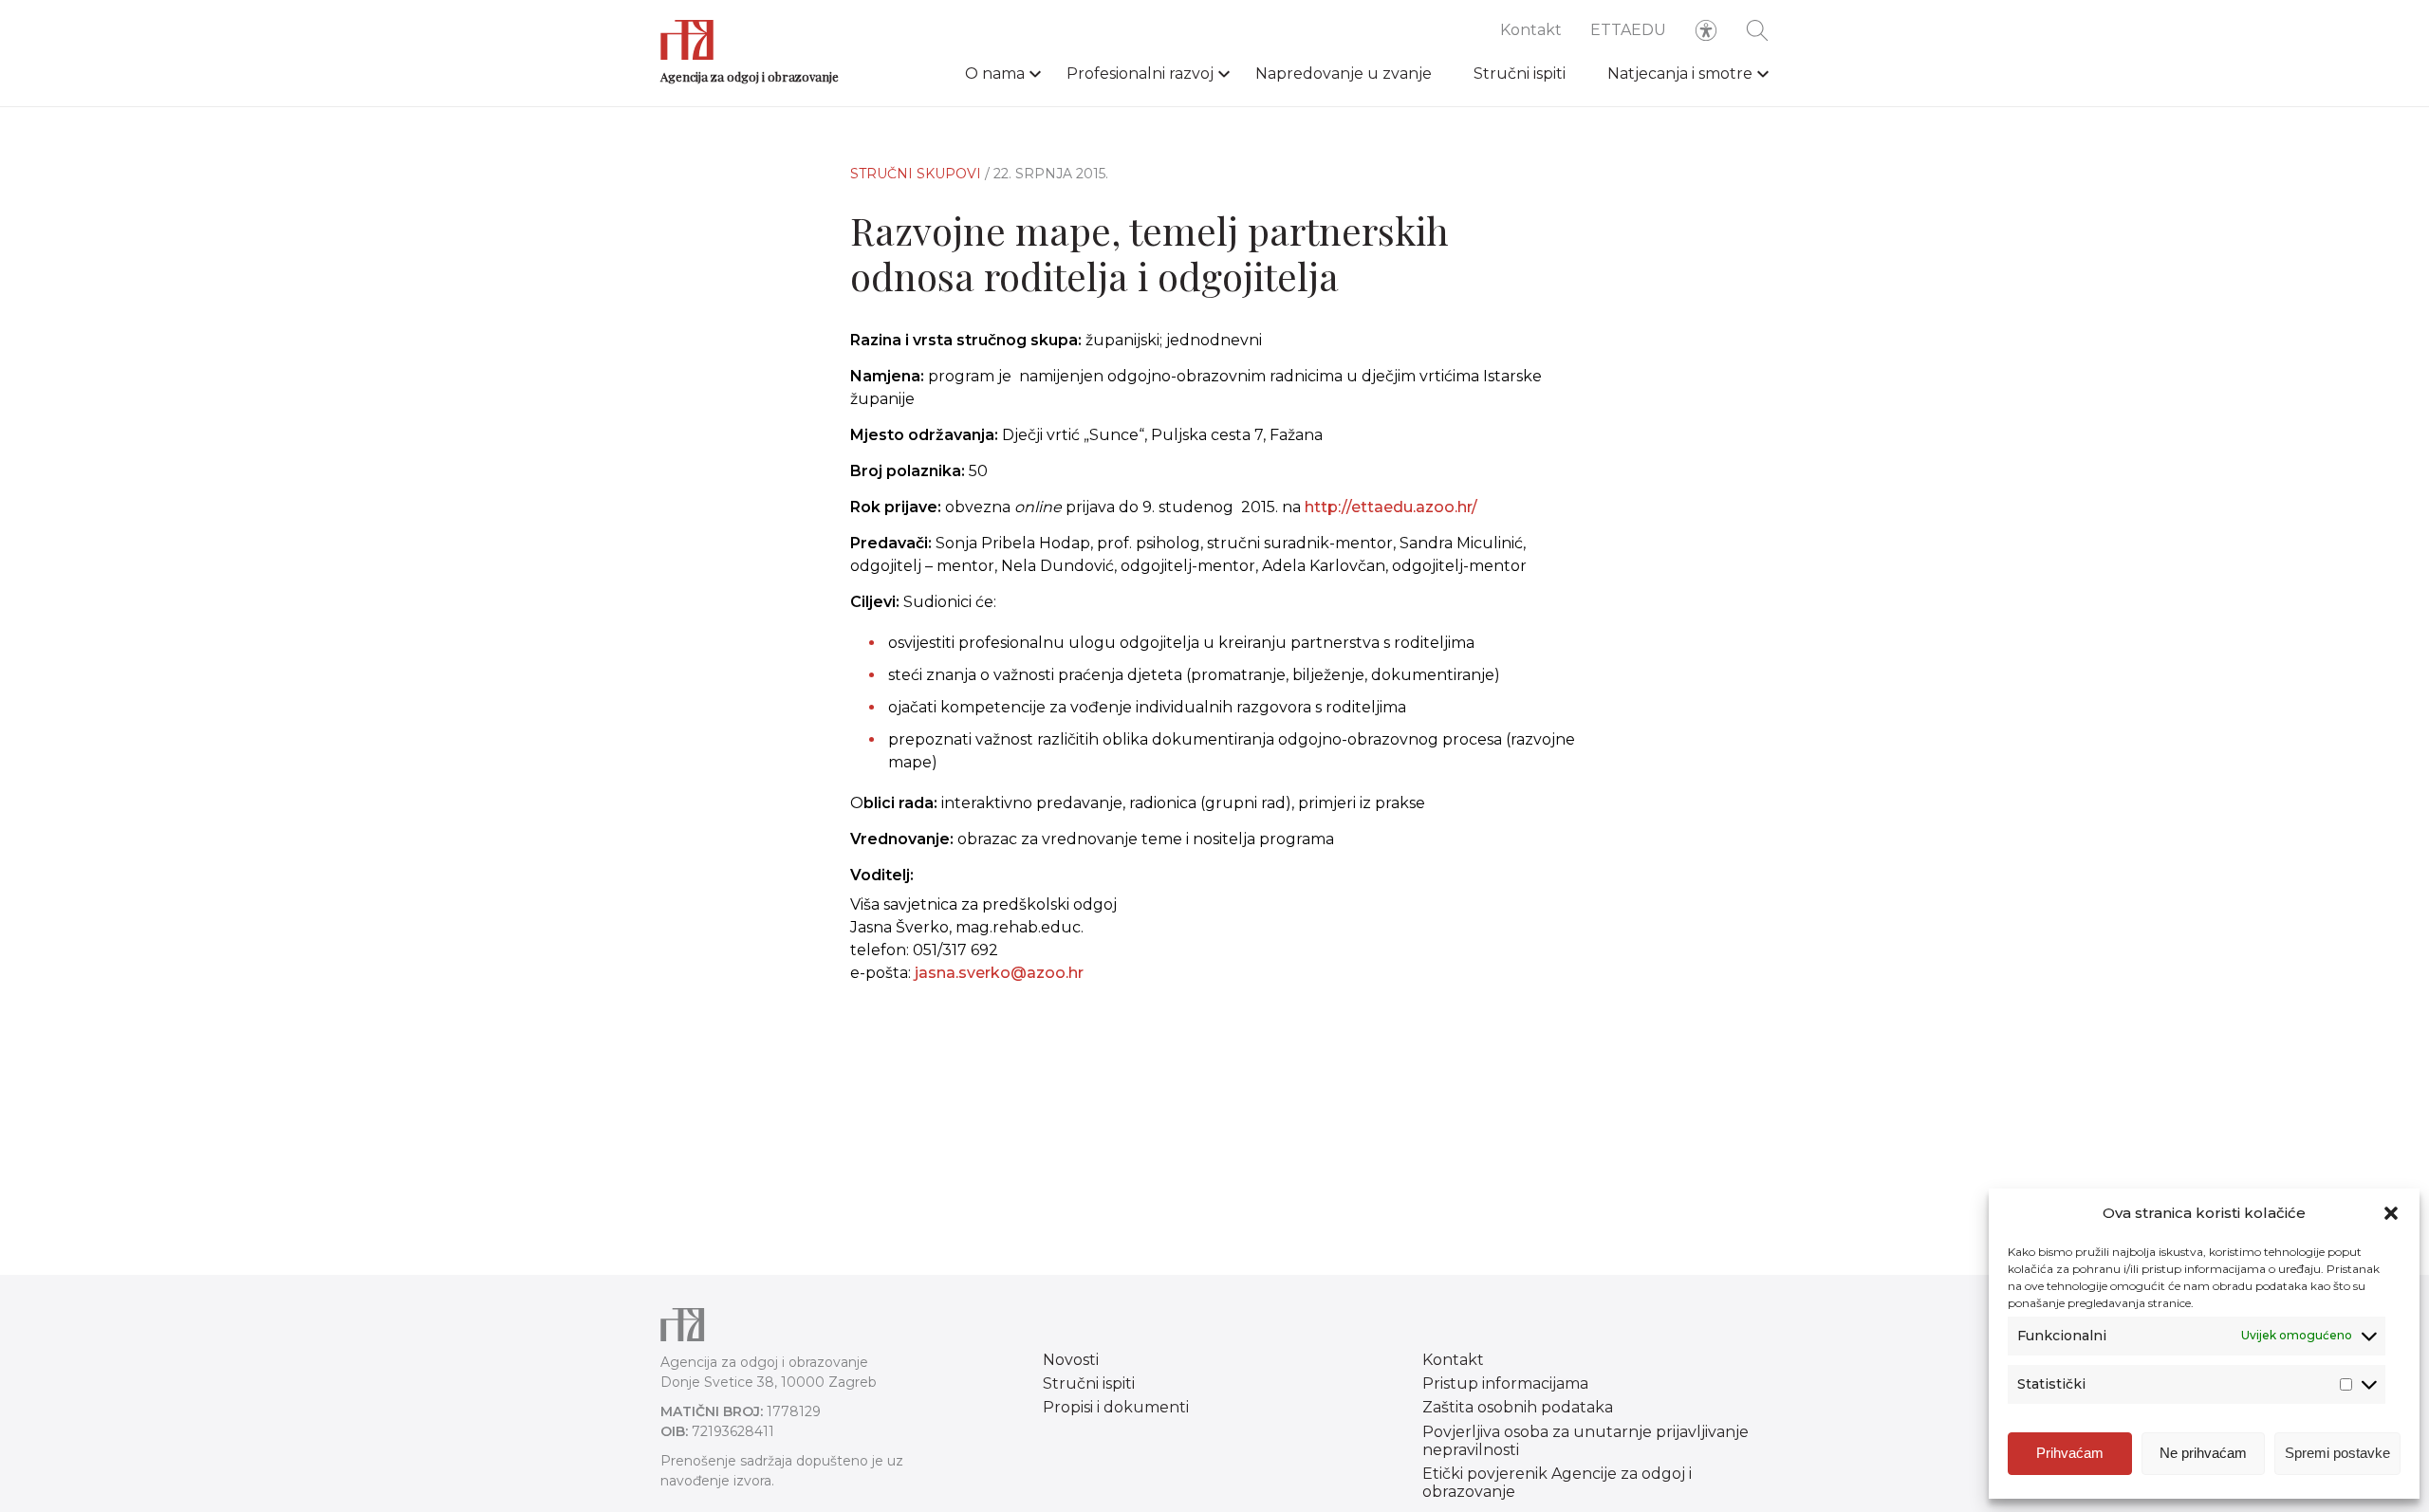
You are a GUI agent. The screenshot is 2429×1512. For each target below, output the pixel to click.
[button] (2391, 1213)
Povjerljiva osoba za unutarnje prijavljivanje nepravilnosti (1585, 1441)
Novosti (1071, 1360)
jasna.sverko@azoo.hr (999, 973)
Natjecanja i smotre (1680, 74)
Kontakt (1531, 30)
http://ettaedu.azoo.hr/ (1391, 507)
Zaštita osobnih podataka (1518, 1407)
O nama (995, 74)
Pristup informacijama (1505, 1383)
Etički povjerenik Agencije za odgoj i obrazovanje (1557, 1483)
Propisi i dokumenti (1116, 1407)
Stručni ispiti (1520, 74)
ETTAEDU (1628, 30)
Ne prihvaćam (2203, 1453)
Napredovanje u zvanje (1344, 74)
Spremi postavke (2337, 1453)
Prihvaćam (2070, 1453)
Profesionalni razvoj (1140, 74)
